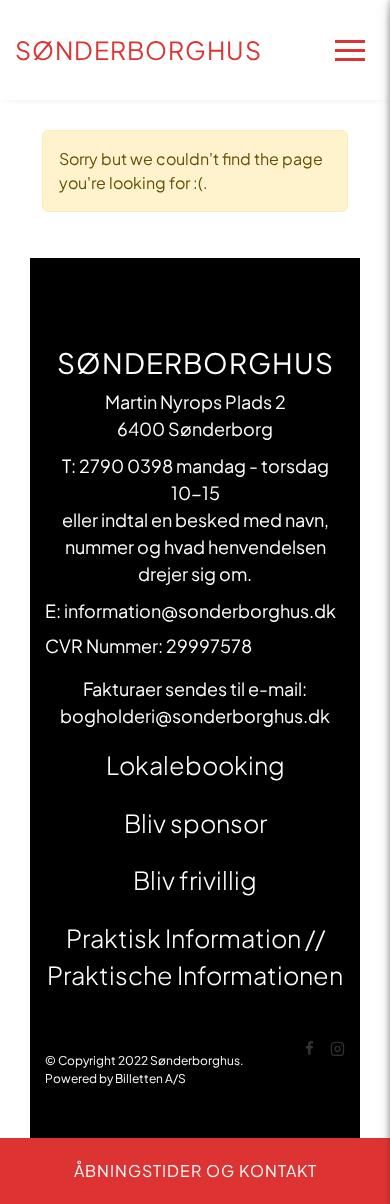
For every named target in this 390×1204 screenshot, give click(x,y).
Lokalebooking (195, 765)
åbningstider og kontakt (195, 1170)
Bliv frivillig (195, 880)
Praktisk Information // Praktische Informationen (195, 957)
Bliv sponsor (195, 823)
